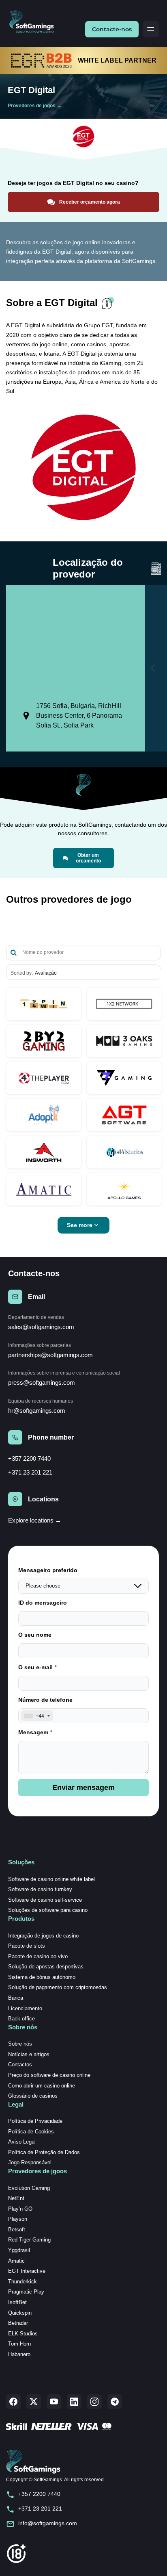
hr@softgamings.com (37, 1411)
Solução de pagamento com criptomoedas (58, 1987)
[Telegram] (115, 2402)
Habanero (19, 2354)
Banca (16, 1998)
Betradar (18, 2323)
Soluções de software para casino (48, 1910)
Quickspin (20, 2313)
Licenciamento (25, 2008)
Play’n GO (20, 2209)
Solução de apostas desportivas (46, 1967)
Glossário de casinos (33, 2096)
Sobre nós (20, 2044)
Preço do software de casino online (49, 2075)
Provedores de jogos (32, 106)
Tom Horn (19, 2344)
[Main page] (35, 22)
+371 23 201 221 (30, 1472)
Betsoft (17, 2230)
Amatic (16, 2261)
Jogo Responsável (30, 2162)
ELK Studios (23, 2334)
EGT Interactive (27, 2271)
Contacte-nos (112, 29)
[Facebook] (13, 2402)
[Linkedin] (74, 2402)
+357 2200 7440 (29, 1459)
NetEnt (16, 2198)
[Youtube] (54, 2402)
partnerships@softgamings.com (50, 1355)
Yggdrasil (19, 2250)
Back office (21, 2019)
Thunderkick (22, 2282)
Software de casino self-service (45, 1900)
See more (80, 1225)
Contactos (20, 2064)
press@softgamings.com (42, 1382)
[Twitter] (34, 2402)
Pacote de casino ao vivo (38, 1956)
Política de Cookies (31, 2132)
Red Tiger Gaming (29, 2240)
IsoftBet (17, 2302)
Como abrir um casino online (42, 2086)
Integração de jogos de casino (43, 1936)
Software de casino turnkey (40, 1889)
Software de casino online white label (51, 1879)
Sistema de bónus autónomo (42, 1977)
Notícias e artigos (29, 2054)
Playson (18, 2219)
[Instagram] (94, 2402)
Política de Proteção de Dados (44, 2152)
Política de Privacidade (35, 2121)
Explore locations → (35, 1520)
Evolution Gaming (29, 2188)
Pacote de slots (27, 1946)
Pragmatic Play (26, 2292)
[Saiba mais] (44, 1004)
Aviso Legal (22, 2142)
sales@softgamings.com (41, 1327)
